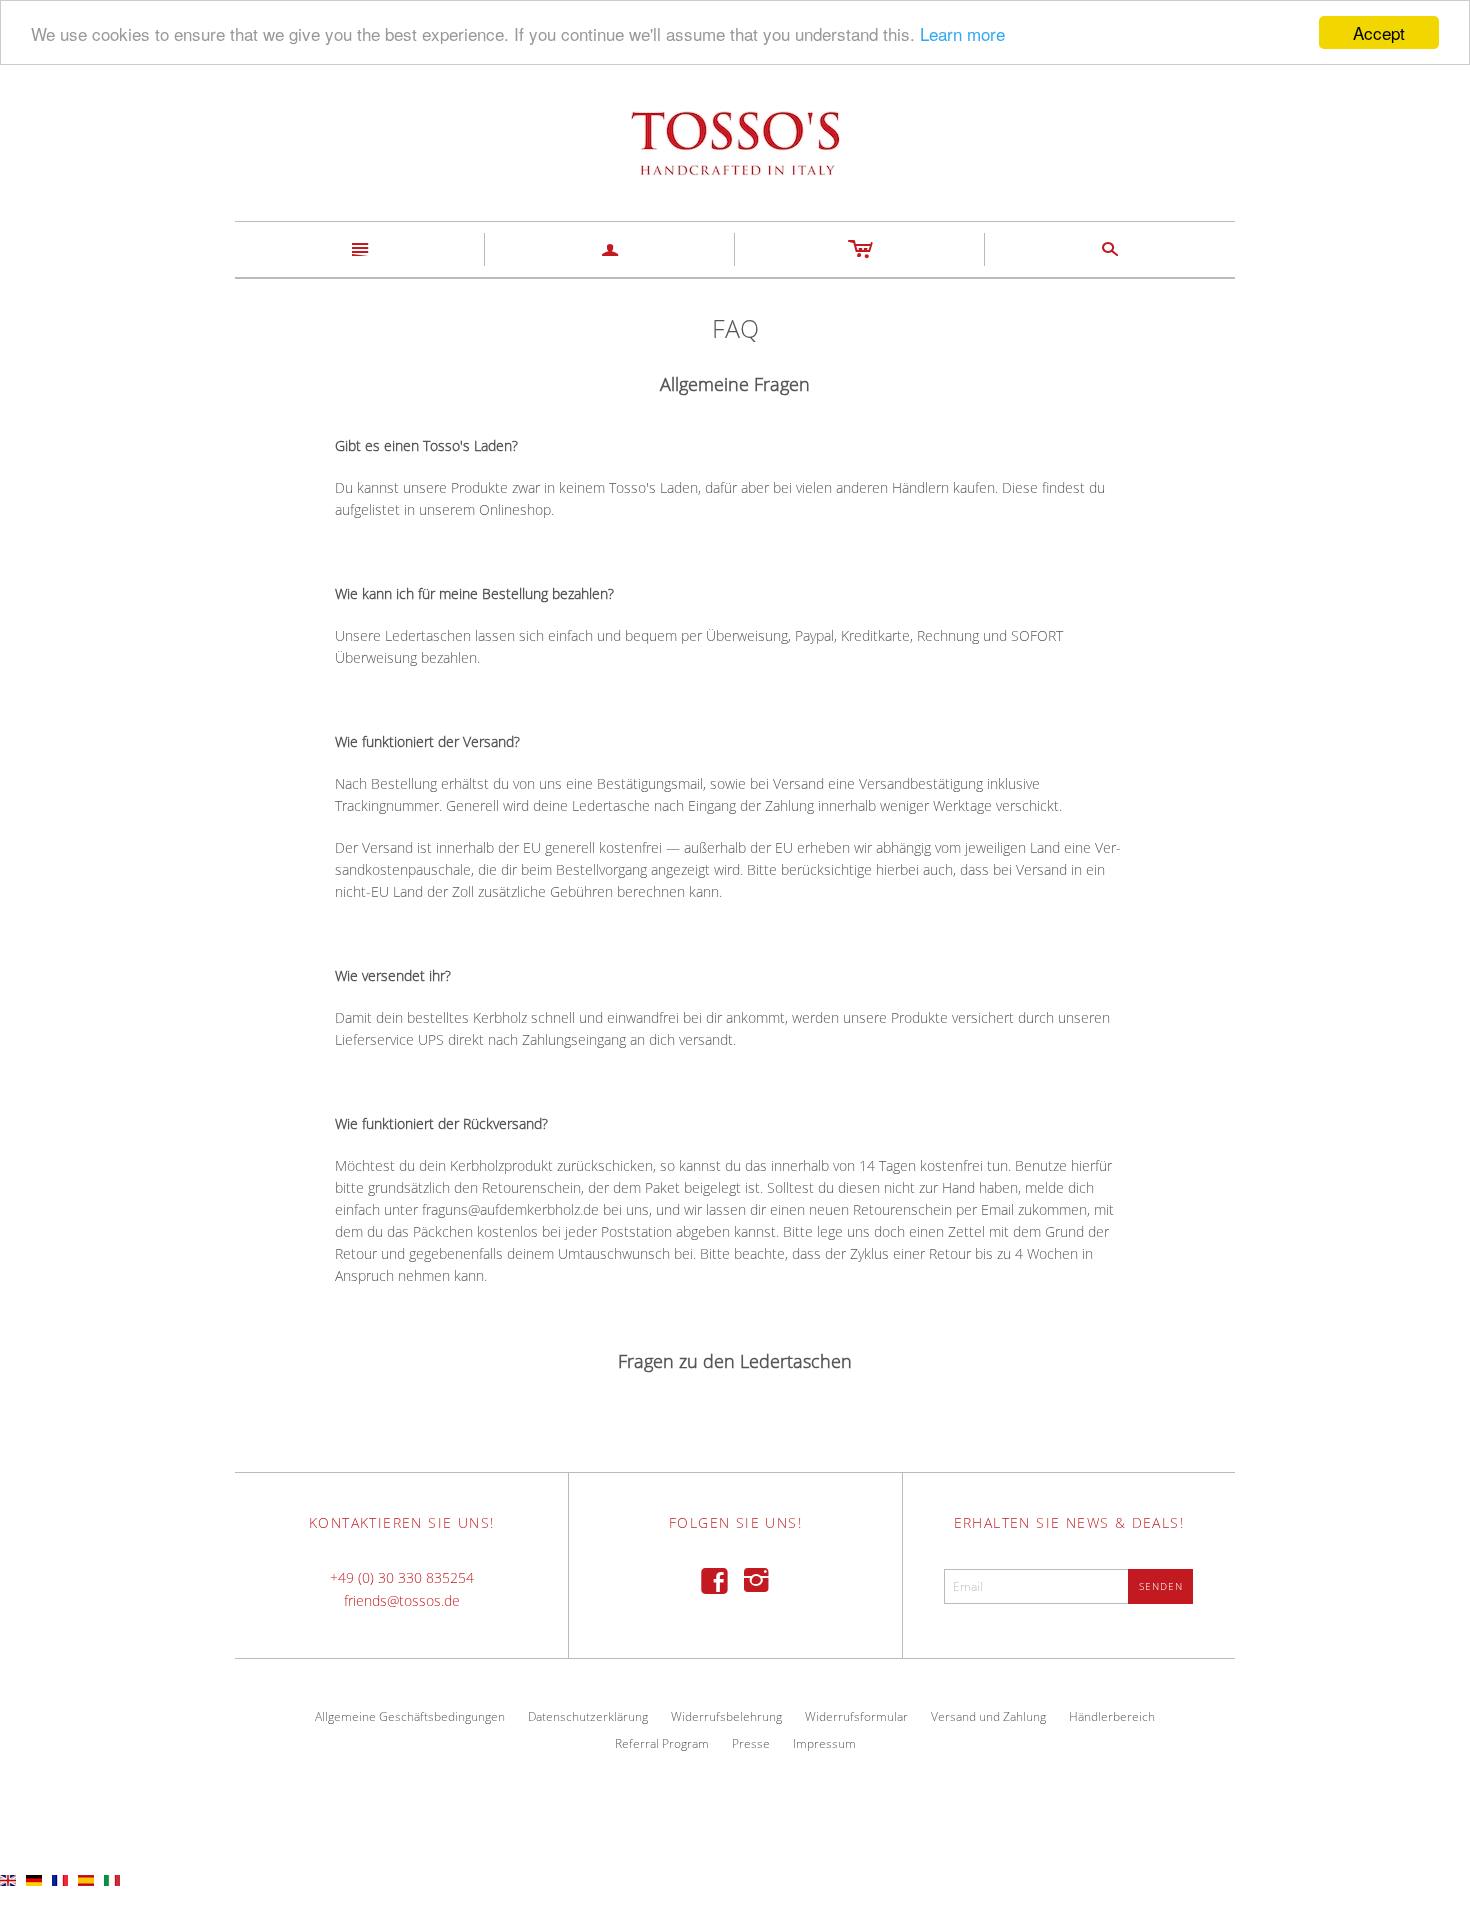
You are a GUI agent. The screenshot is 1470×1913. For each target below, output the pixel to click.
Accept (1379, 32)
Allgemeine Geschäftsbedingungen (410, 1716)
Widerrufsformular (856, 1716)
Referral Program (662, 1743)
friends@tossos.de (402, 1600)
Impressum (824, 1743)
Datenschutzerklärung (588, 1716)
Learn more (962, 33)
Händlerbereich (1112, 1716)
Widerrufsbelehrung (726, 1716)
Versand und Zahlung (988, 1716)
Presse (751, 1743)
